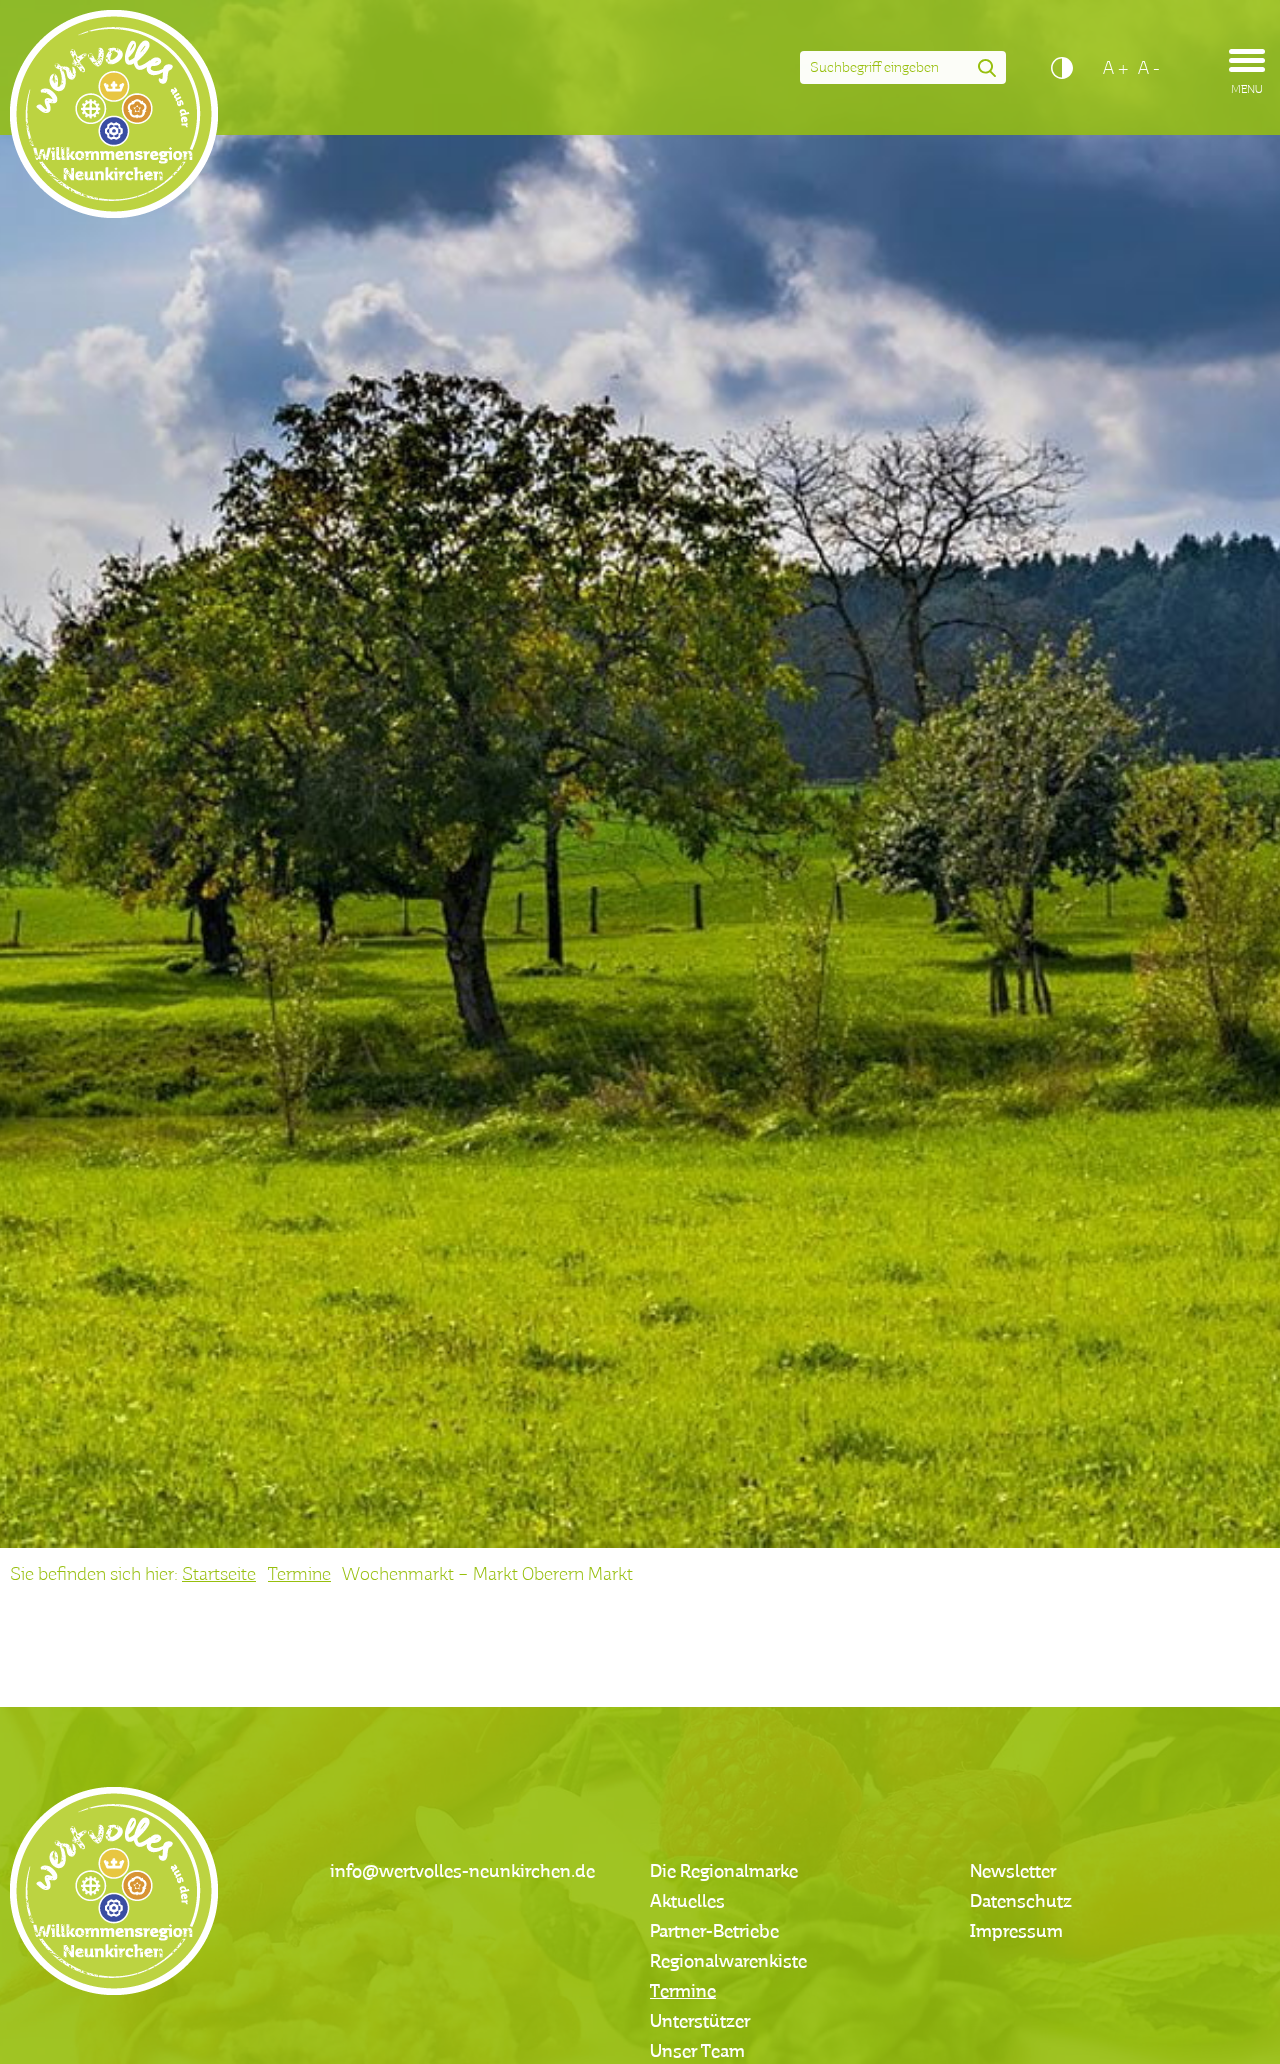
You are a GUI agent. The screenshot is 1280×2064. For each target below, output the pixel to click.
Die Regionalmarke (724, 1872)
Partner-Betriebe (714, 1932)
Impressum (1016, 1932)
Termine (299, 1575)
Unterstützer (700, 2022)
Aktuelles (687, 1902)
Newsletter (1013, 1872)
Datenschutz (1021, 1902)
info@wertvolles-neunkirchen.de (462, 1872)
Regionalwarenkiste (728, 1962)
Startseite (219, 1575)
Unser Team (697, 2052)
